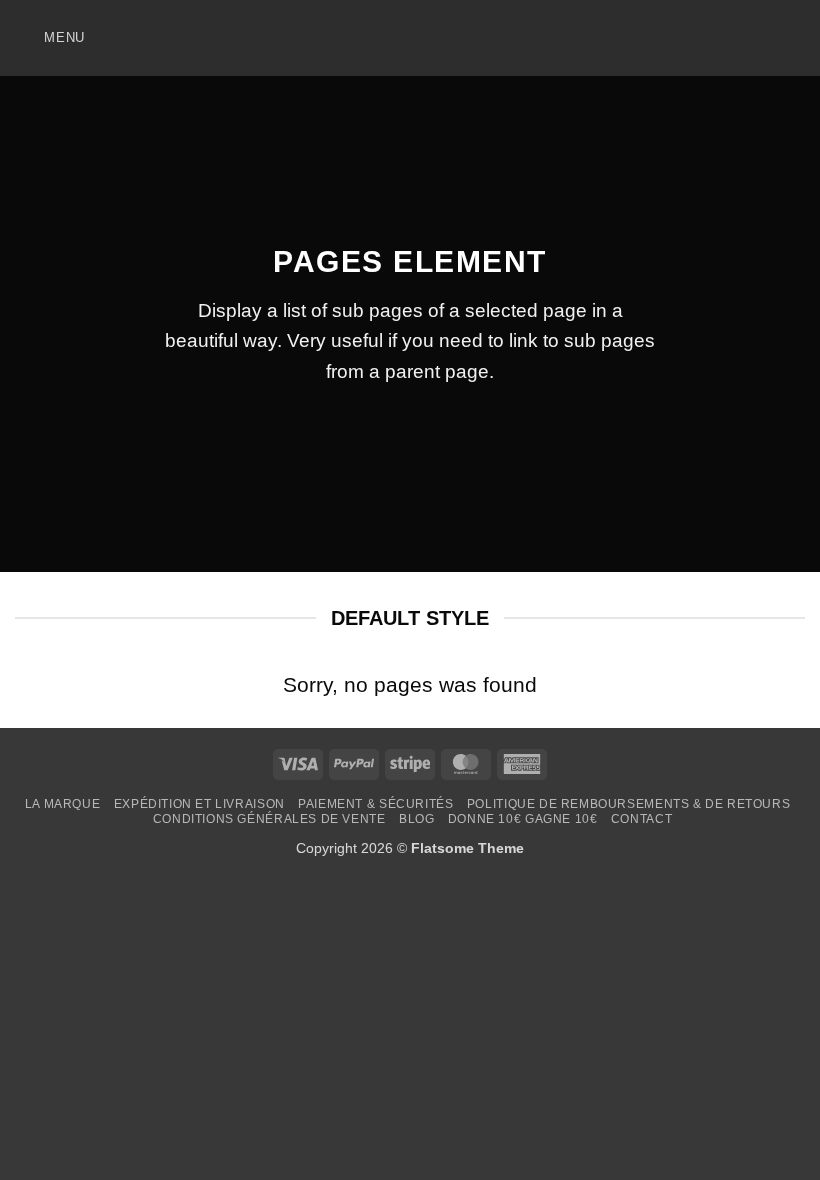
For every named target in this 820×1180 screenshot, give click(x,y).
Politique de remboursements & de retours (628, 804)
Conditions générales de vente (269, 819)
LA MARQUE (63, 804)
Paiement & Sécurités (375, 804)
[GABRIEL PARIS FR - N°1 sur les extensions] (410, 38)
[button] (50, 37)
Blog (416, 819)
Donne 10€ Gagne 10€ (523, 819)
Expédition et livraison (199, 804)
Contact (641, 819)
